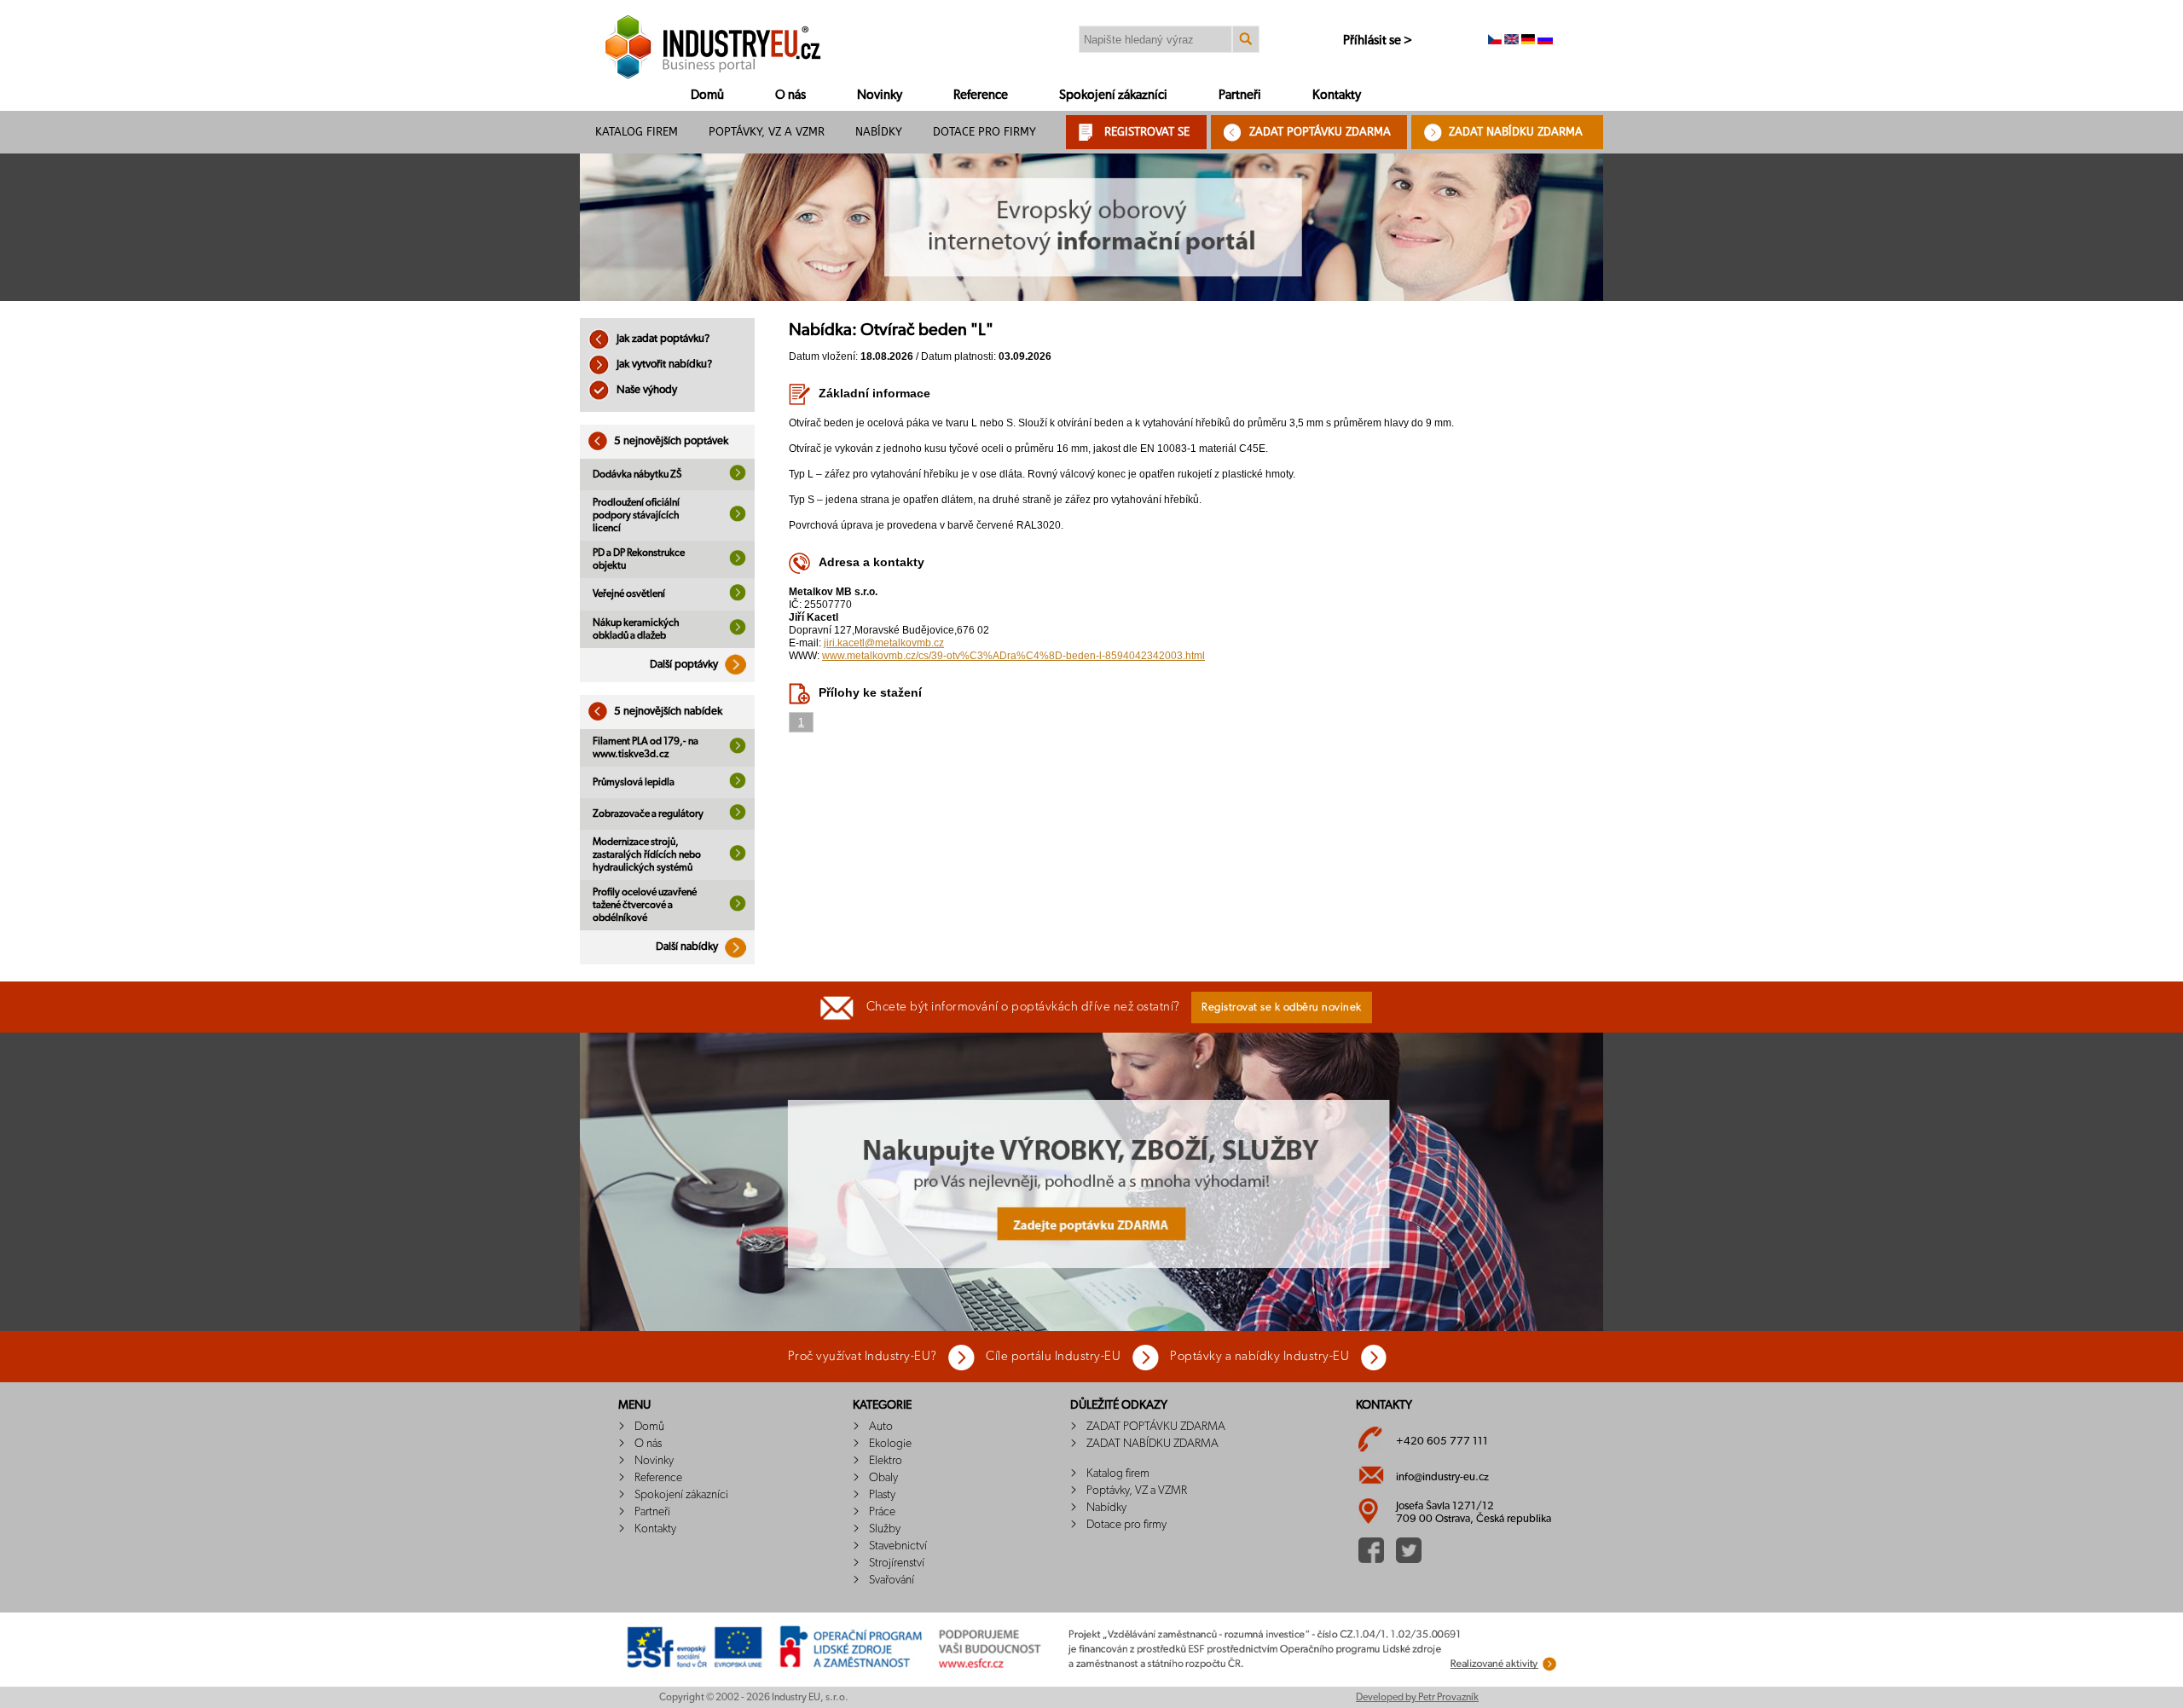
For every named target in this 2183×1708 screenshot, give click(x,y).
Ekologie (890, 1444)
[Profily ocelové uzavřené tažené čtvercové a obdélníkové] (738, 908)
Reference (981, 95)
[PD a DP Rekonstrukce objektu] (738, 563)
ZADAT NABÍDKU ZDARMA (1516, 132)
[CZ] (1495, 41)
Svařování (892, 1580)
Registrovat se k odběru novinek (1282, 1007)
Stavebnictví (898, 1546)
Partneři (1240, 95)
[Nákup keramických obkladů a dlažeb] (738, 632)
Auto (881, 1427)
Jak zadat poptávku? (662, 339)
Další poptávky (685, 665)
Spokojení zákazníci (1113, 95)
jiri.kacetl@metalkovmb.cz (884, 643)
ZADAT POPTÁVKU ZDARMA (1320, 132)
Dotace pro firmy (984, 132)
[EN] (1511, 41)
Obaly (883, 1478)
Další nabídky (688, 947)
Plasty (882, 1495)
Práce (882, 1512)
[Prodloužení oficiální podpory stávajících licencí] (738, 518)
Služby (885, 1529)
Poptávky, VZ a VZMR (767, 132)
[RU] (1545, 41)
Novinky (880, 95)
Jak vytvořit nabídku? (663, 365)
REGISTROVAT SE (1147, 132)
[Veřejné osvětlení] (738, 598)
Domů (707, 95)
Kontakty (1337, 95)
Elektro (886, 1461)
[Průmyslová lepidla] (738, 785)
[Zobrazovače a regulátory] (738, 817)
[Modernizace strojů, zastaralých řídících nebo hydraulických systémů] (738, 858)
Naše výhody (646, 390)
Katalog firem (637, 132)
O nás (790, 95)
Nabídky (879, 132)
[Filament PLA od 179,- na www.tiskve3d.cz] (738, 750)
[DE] (1528, 41)
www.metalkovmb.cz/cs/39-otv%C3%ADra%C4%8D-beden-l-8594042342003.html (1013, 656)
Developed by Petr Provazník (1417, 1697)
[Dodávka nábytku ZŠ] (738, 478)
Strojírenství (897, 1563)
